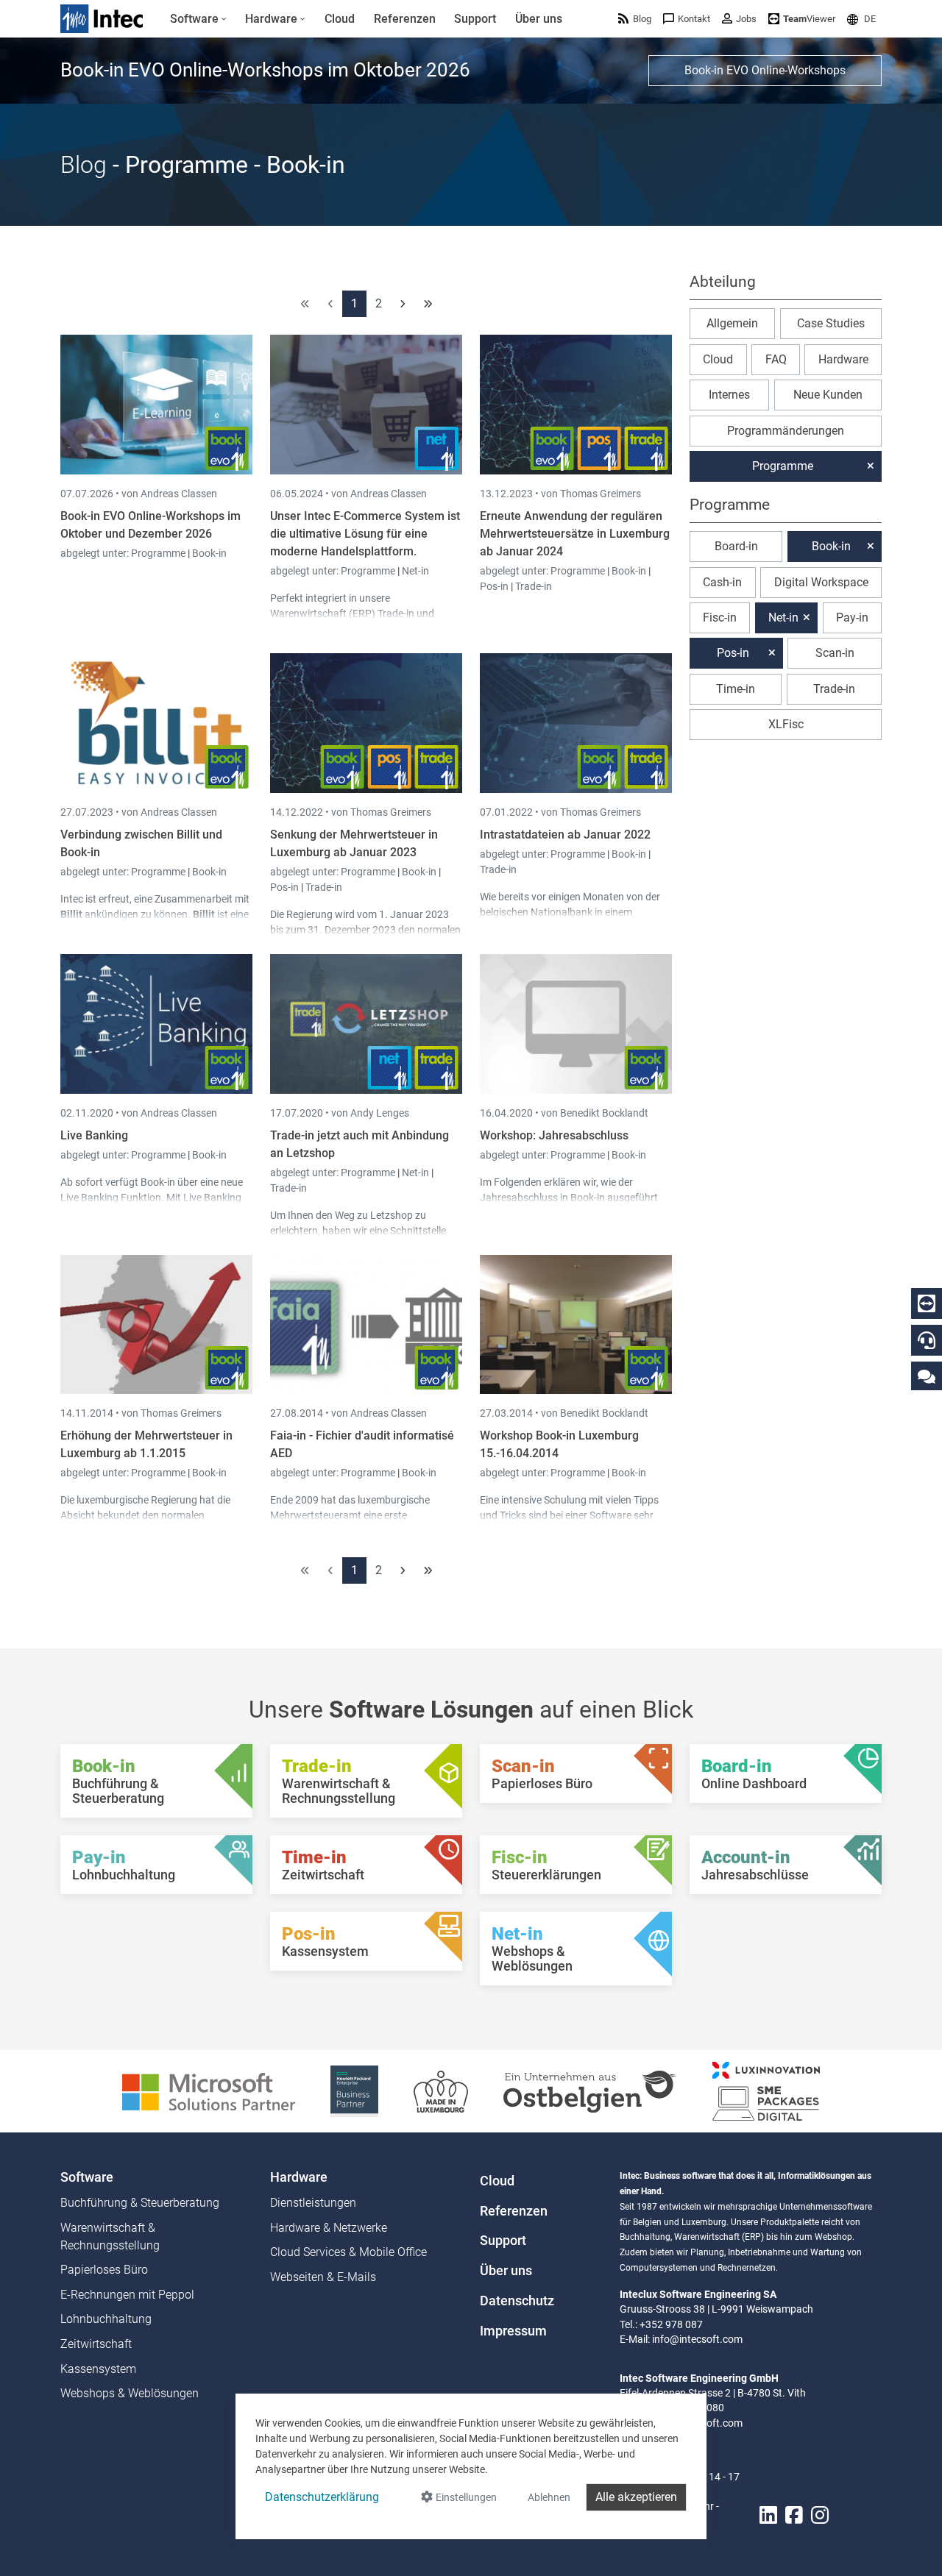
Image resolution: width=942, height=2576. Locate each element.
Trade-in (534, 586)
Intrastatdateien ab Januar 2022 (565, 835)
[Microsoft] (209, 2090)
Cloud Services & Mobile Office (348, 2252)
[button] (861, 19)
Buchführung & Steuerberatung (140, 2203)
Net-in (415, 571)
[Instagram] (820, 2515)
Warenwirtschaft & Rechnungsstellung (110, 2237)
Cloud (718, 359)
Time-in (736, 689)
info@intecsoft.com (697, 2339)
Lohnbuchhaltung (106, 2319)
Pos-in (494, 586)
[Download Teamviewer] (927, 1303)
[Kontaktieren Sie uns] (927, 1376)
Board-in (736, 546)
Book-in (209, 553)
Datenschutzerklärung (322, 2497)
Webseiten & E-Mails (323, 2277)
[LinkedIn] (768, 2515)
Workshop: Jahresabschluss (554, 1135)
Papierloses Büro (104, 2270)
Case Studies (831, 323)
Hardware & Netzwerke (329, 2228)
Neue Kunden (828, 395)
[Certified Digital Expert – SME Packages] (766, 2090)
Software (87, 2177)
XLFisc (786, 724)
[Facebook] (794, 2515)
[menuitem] (198, 19)
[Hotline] (927, 1340)
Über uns (506, 2271)
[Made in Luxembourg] (441, 2090)
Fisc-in (720, 618)
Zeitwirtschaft (96, 2344)
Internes (729, 395)
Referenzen (514, 2211)
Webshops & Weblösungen (130, 2393)
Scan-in (835, 653)
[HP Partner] (354, 2090)
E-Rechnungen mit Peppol (127, 2295)
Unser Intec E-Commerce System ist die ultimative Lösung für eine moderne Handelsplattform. (365, 534)
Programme (159, 553)
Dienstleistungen (313, 2203)
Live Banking (94, 1135)
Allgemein (732, 323)
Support (503, 2241)
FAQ (776, 359)
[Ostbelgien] (590, 2090)
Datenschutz (517, 2301)
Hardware (843, 359)
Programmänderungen (786, 431)
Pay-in (852, 618)
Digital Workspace (821, 582)
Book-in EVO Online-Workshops (765, 70)
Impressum (513, 2331)
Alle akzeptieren (636, 2497)
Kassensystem (98, 2369)
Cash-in (722, 582)
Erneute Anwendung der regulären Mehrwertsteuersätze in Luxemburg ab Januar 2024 (575, 534)
